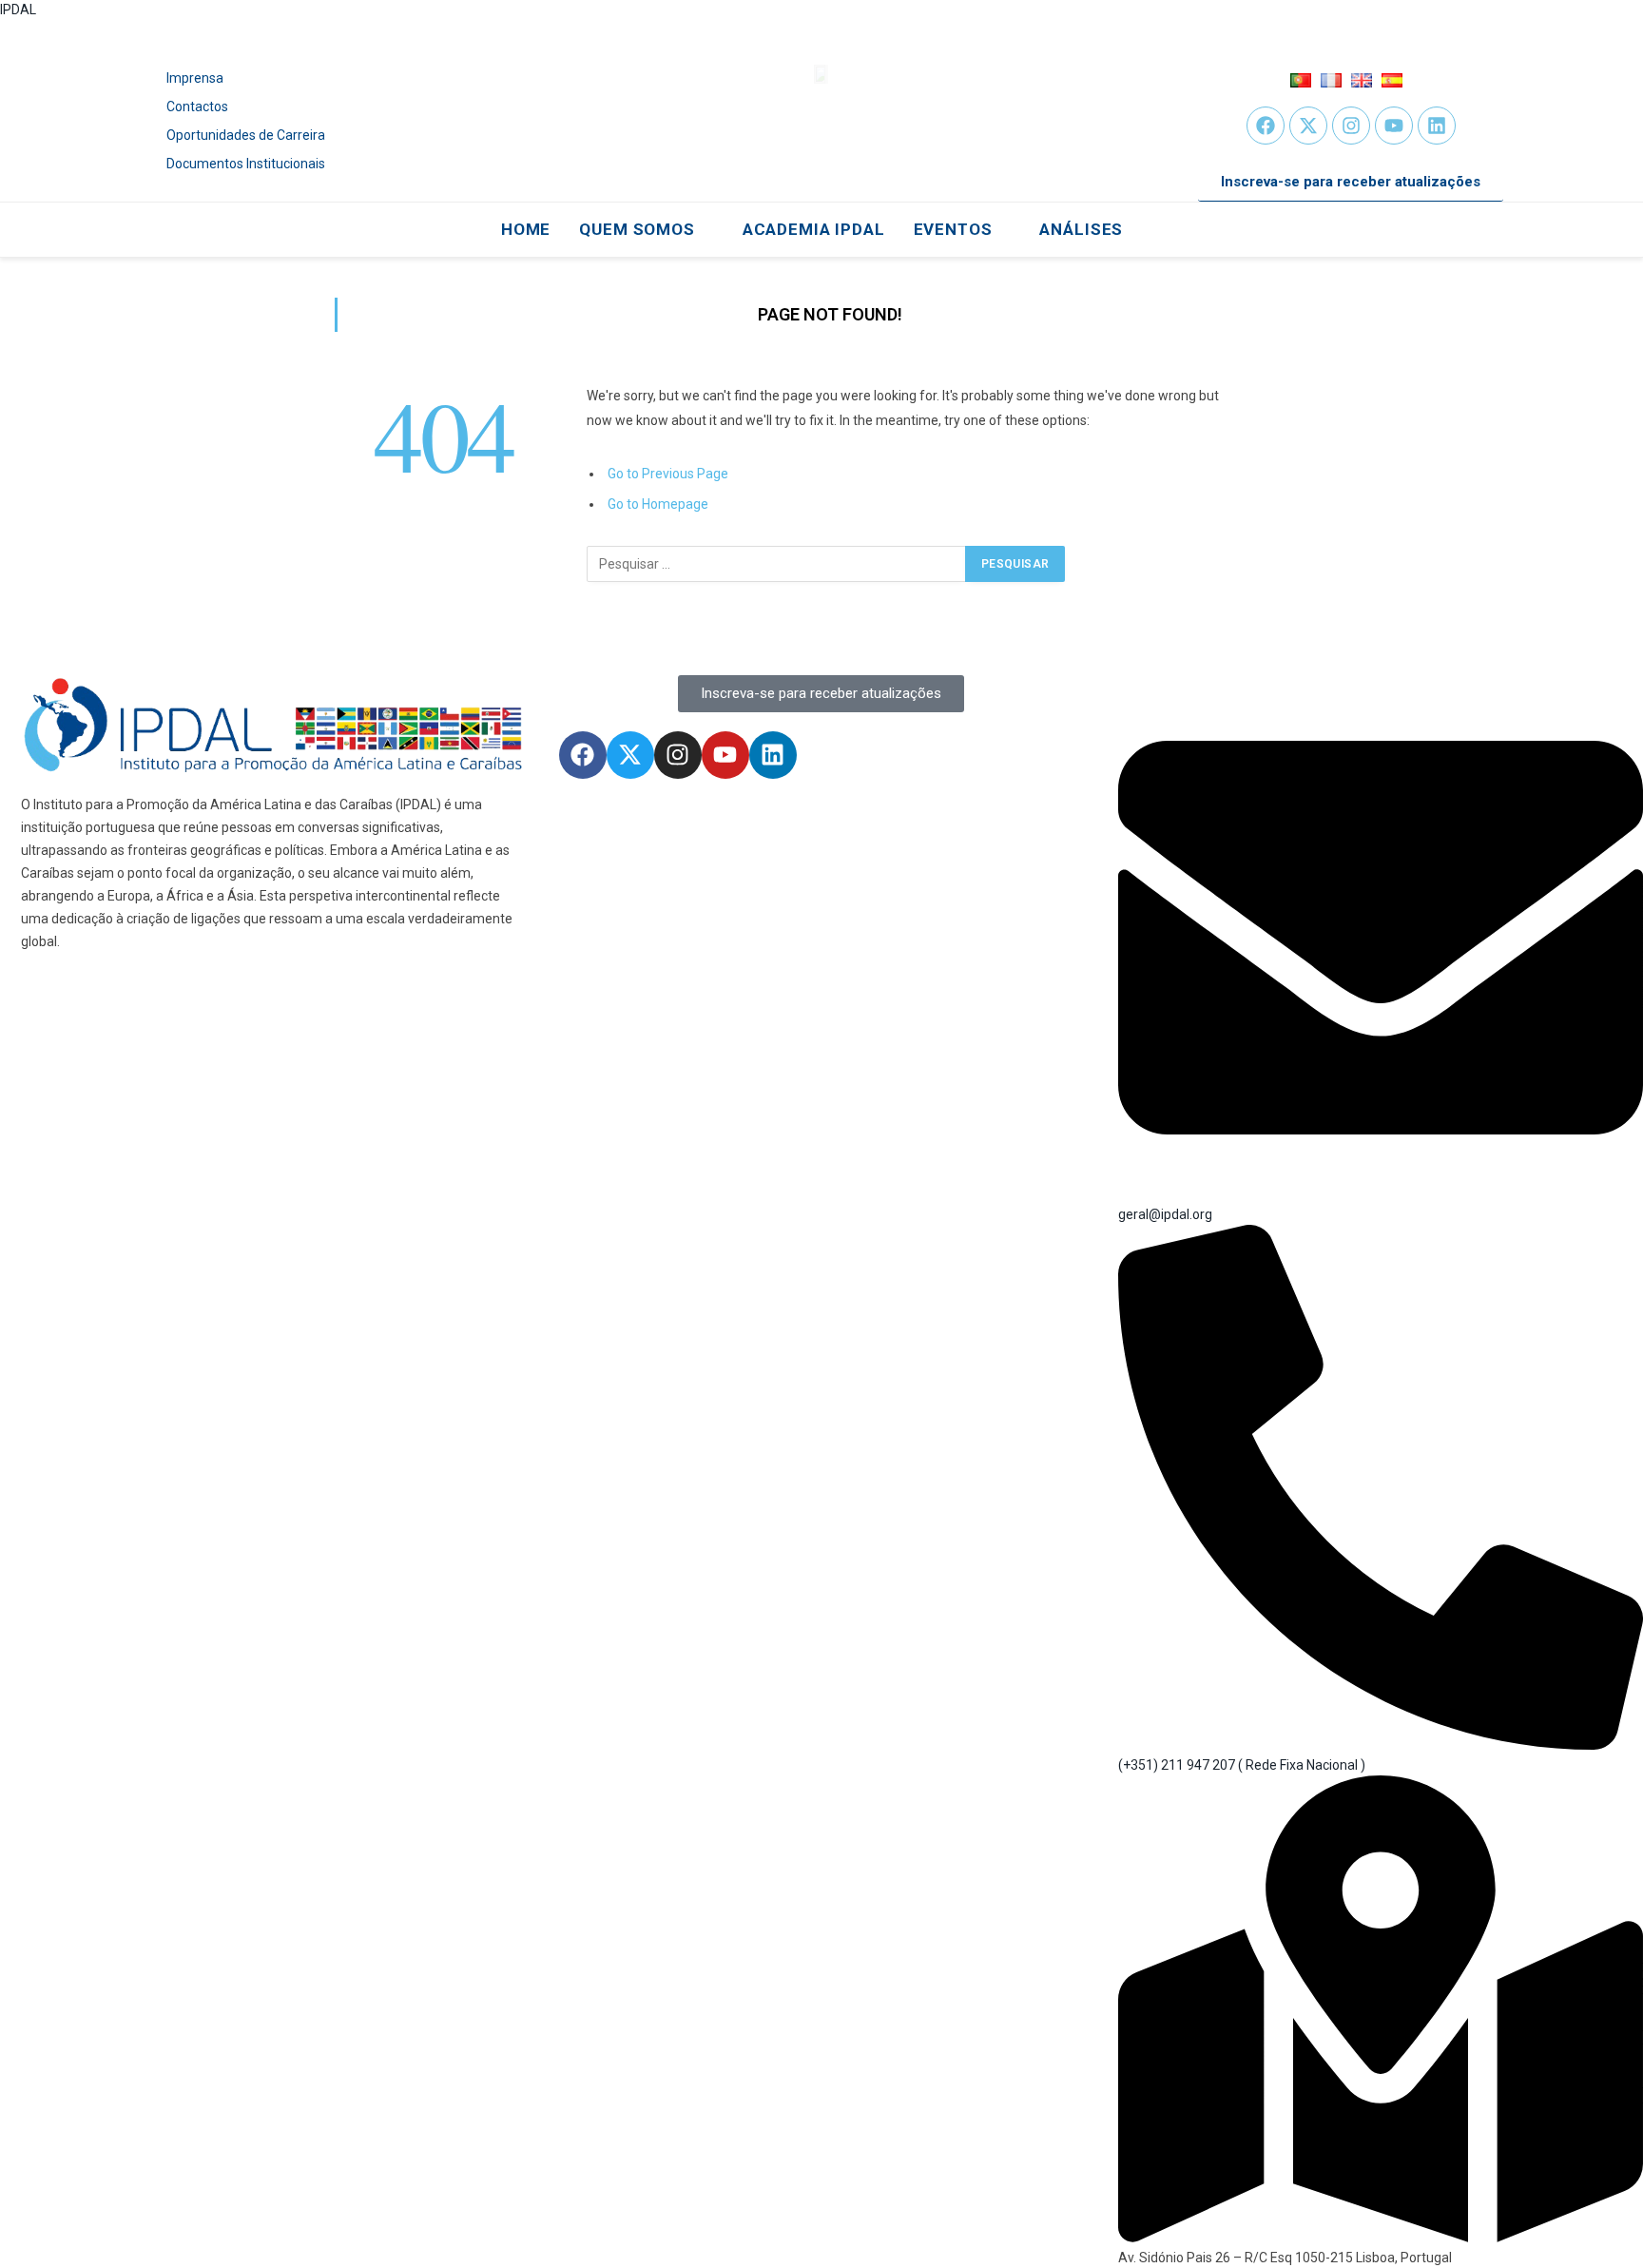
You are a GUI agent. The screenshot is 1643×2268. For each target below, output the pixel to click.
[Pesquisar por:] (777, 564)
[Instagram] (1351, 126)
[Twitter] (1308, 126)
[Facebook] (1266, 126)
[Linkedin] (1437, 126)
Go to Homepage (658, 504)
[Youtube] (1394, 126)
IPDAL (18, 10)
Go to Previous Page (668, 474)
